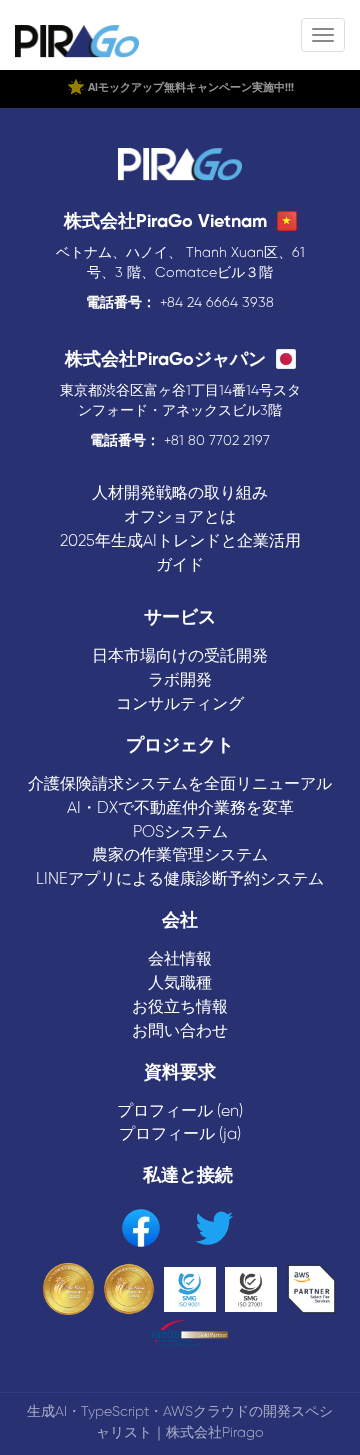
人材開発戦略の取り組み (180, 493)
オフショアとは (180, 517)
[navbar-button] (323, 35)
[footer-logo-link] (180, 166)
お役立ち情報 (180, 1007)
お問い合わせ (180, 1031)
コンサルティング (180, 704)
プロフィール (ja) (180, 1134)
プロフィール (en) (180, 1111)
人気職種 (180, 983)
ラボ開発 (180, 680)
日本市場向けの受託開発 (180, 656)
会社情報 (180, 959)
